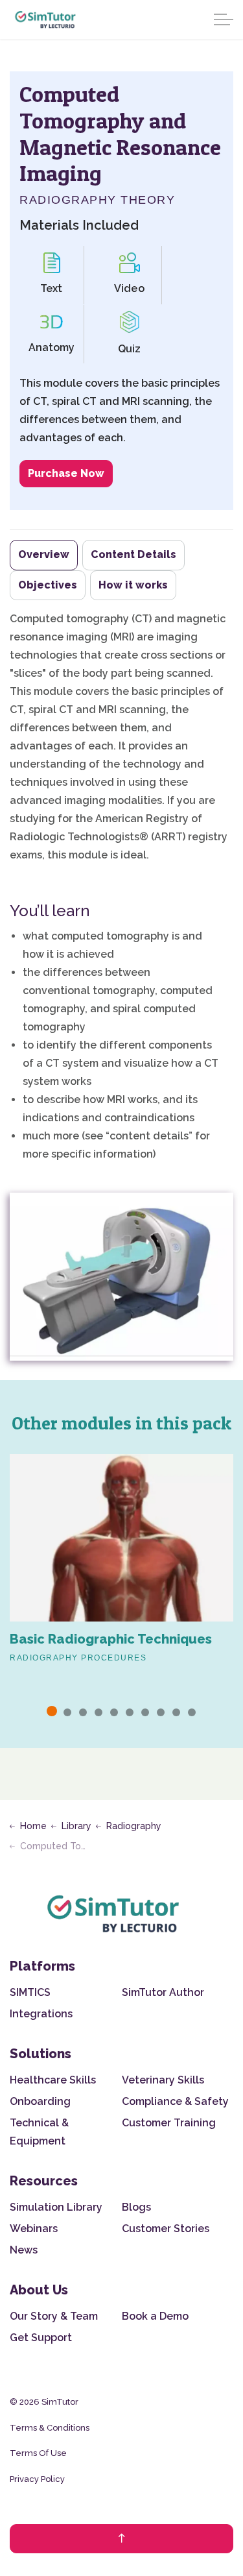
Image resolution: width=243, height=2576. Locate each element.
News (24, 2250)
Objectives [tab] (48, 585)
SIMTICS (30, 1992)
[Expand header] (224, 19)
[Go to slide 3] (83, 1712)
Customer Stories (166, 2229)
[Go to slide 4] (98, 1712)
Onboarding (40, 2101)
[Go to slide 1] (52, 1711)
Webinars (34, 2229)
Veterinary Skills (163, 2080)
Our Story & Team (54, 2316)
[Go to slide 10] (192, 1712)
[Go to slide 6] (130, 1712)
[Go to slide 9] (176, 1712)
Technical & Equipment (39, 2132)
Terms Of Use (38, 2453)
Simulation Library (56, 2207)
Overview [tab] (44, 554)
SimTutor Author (163, 1992)
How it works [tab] (133, 585)
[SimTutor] (46, 19)
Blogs (136, 2207)
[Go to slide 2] (67, 1712)
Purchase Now (66, 473)
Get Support (41, 2338)
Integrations (41, 2014)
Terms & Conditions (50, 2428)
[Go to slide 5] (114, 1712)
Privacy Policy (37, 2479)
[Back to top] (121, 2539)
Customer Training (169, 2123)
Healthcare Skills (53, 2080)
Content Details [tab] (133, 554)
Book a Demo (155, 2316)
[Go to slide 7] (145, 1712)
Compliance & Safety (175, 2101)
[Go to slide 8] (161, 1712)
